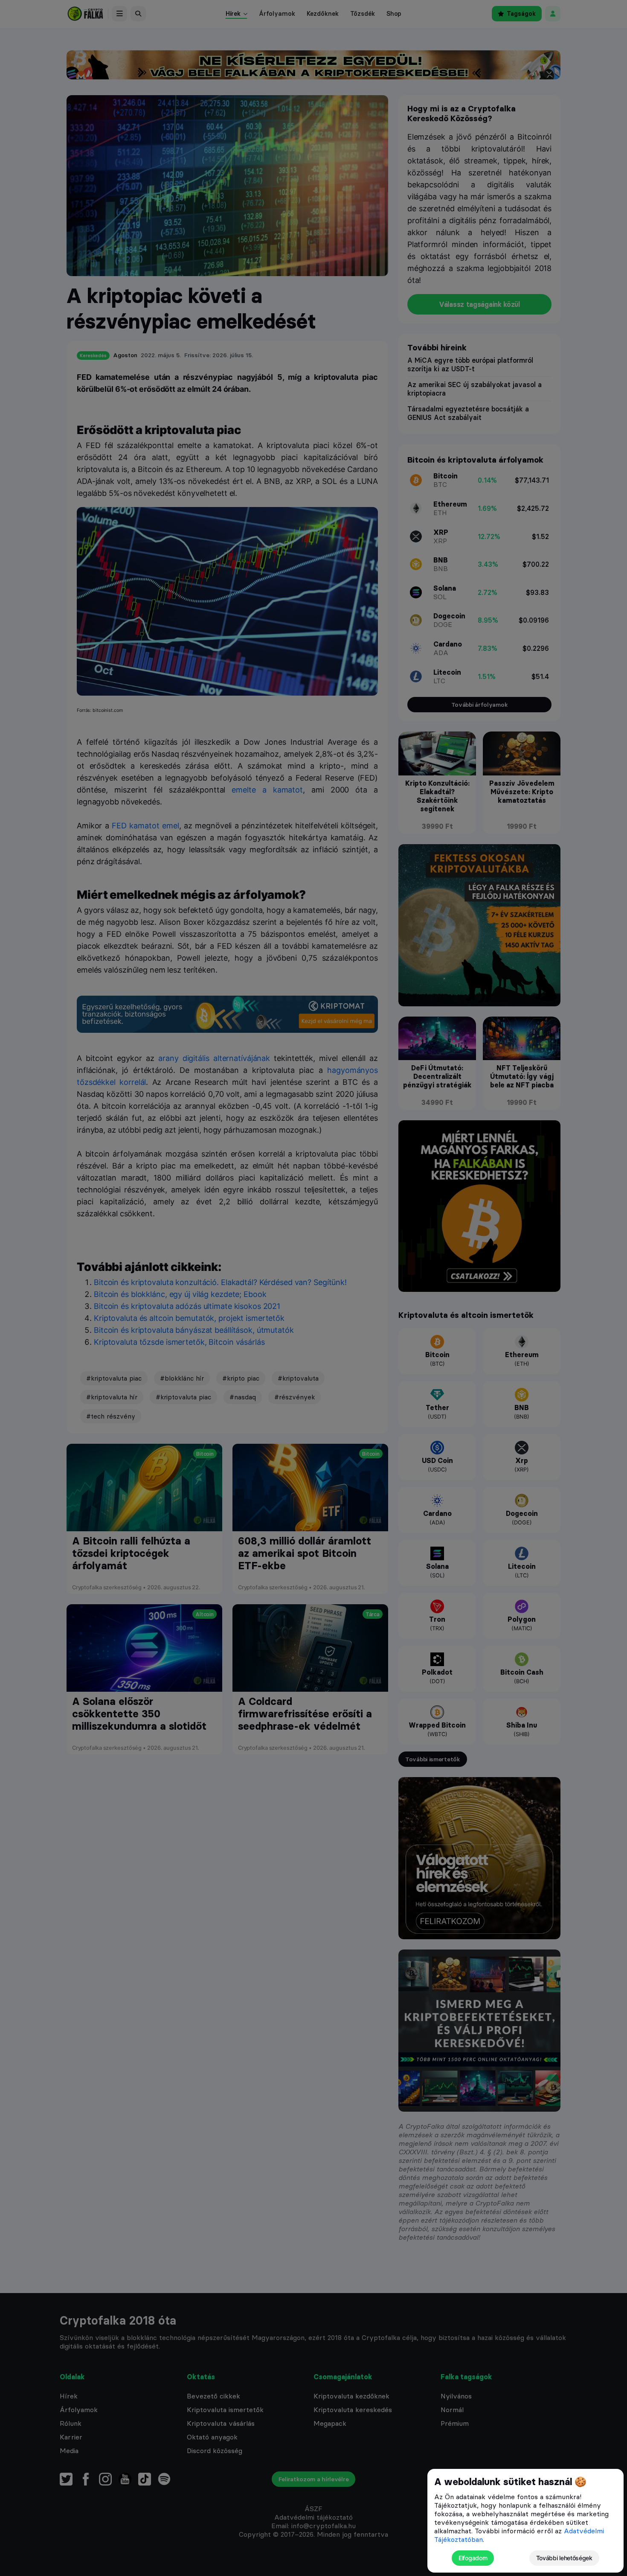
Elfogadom (473, 2558)
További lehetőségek (564, 2558)
